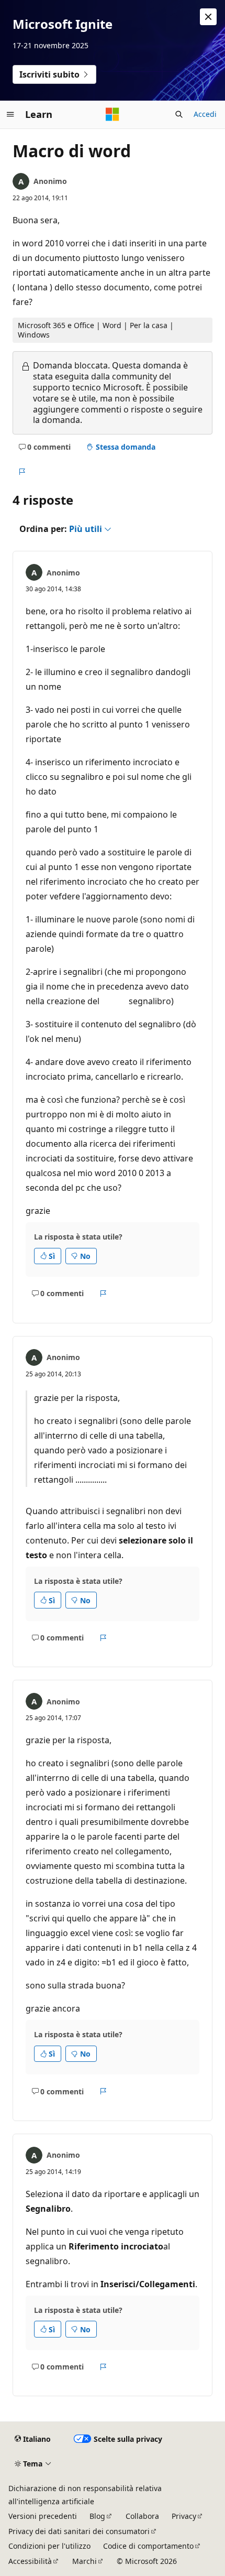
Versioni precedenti (43, 2516)
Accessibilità (30, 2561)
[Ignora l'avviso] (208, 17)
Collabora (142, 2516)
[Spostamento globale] (10, 114)
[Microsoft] (113, 114)
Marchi (85, 2561)
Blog (97, 2516)
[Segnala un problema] (22, 472)
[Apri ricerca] (179, 114)
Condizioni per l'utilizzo (49, 2546)
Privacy (184, 2516)
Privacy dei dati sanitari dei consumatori (79, 2531)
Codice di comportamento (148, 2546)
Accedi (205, 114)
